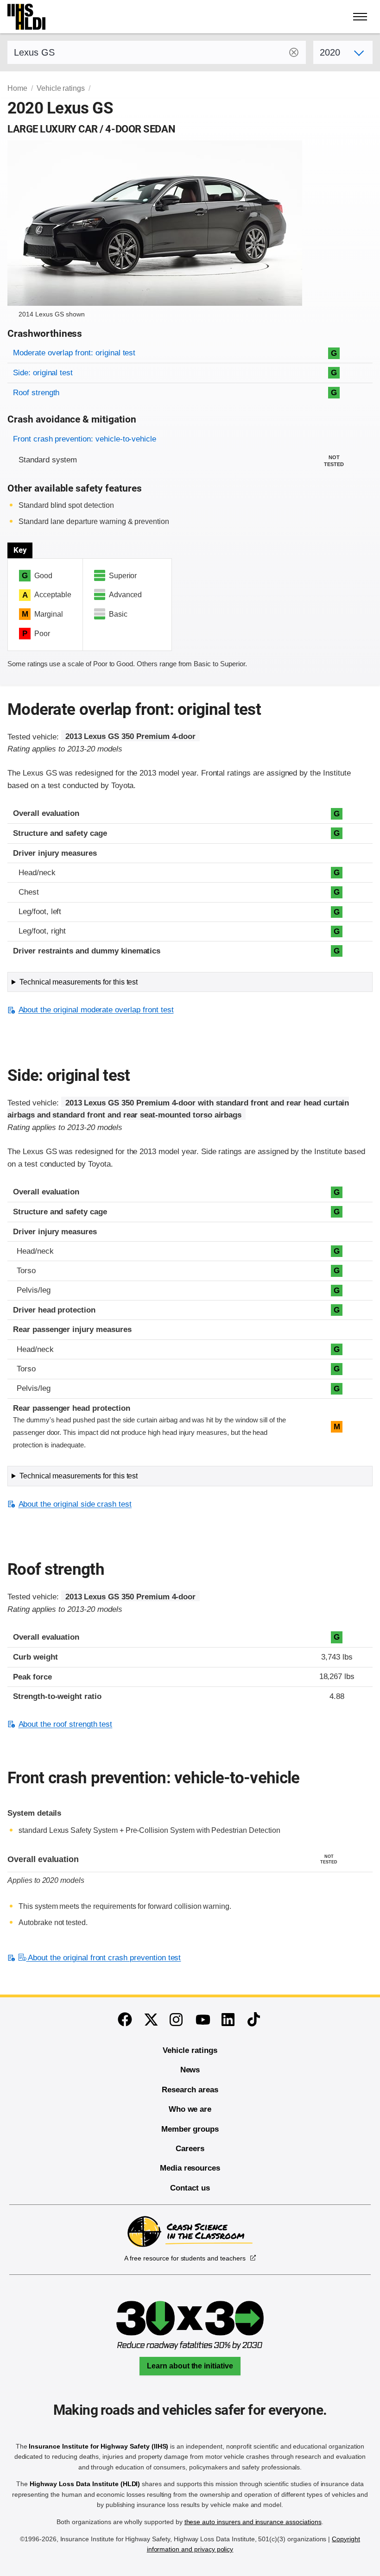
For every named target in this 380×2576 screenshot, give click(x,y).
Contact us (190, 2188)
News (190, 2070)
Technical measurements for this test (79, 982)
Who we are (190, 2109)
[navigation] (361, 17)
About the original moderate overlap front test (96, 1010)
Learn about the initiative (190, 2366)
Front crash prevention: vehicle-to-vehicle (85, 439)
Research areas (190, 2090)
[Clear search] (294, 52)
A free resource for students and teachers (185, 2258)
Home (17, 88)
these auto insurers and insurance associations (253, 2522)
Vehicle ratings (61, 88)
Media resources (190, 2168)
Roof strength (36, 393)
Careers (190, 2149)
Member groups (190, 2129)
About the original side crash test (75, 1504)
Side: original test (43, 373)
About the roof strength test (65, 1724)
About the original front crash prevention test (103, 1958)
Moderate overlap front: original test (74, 353)
